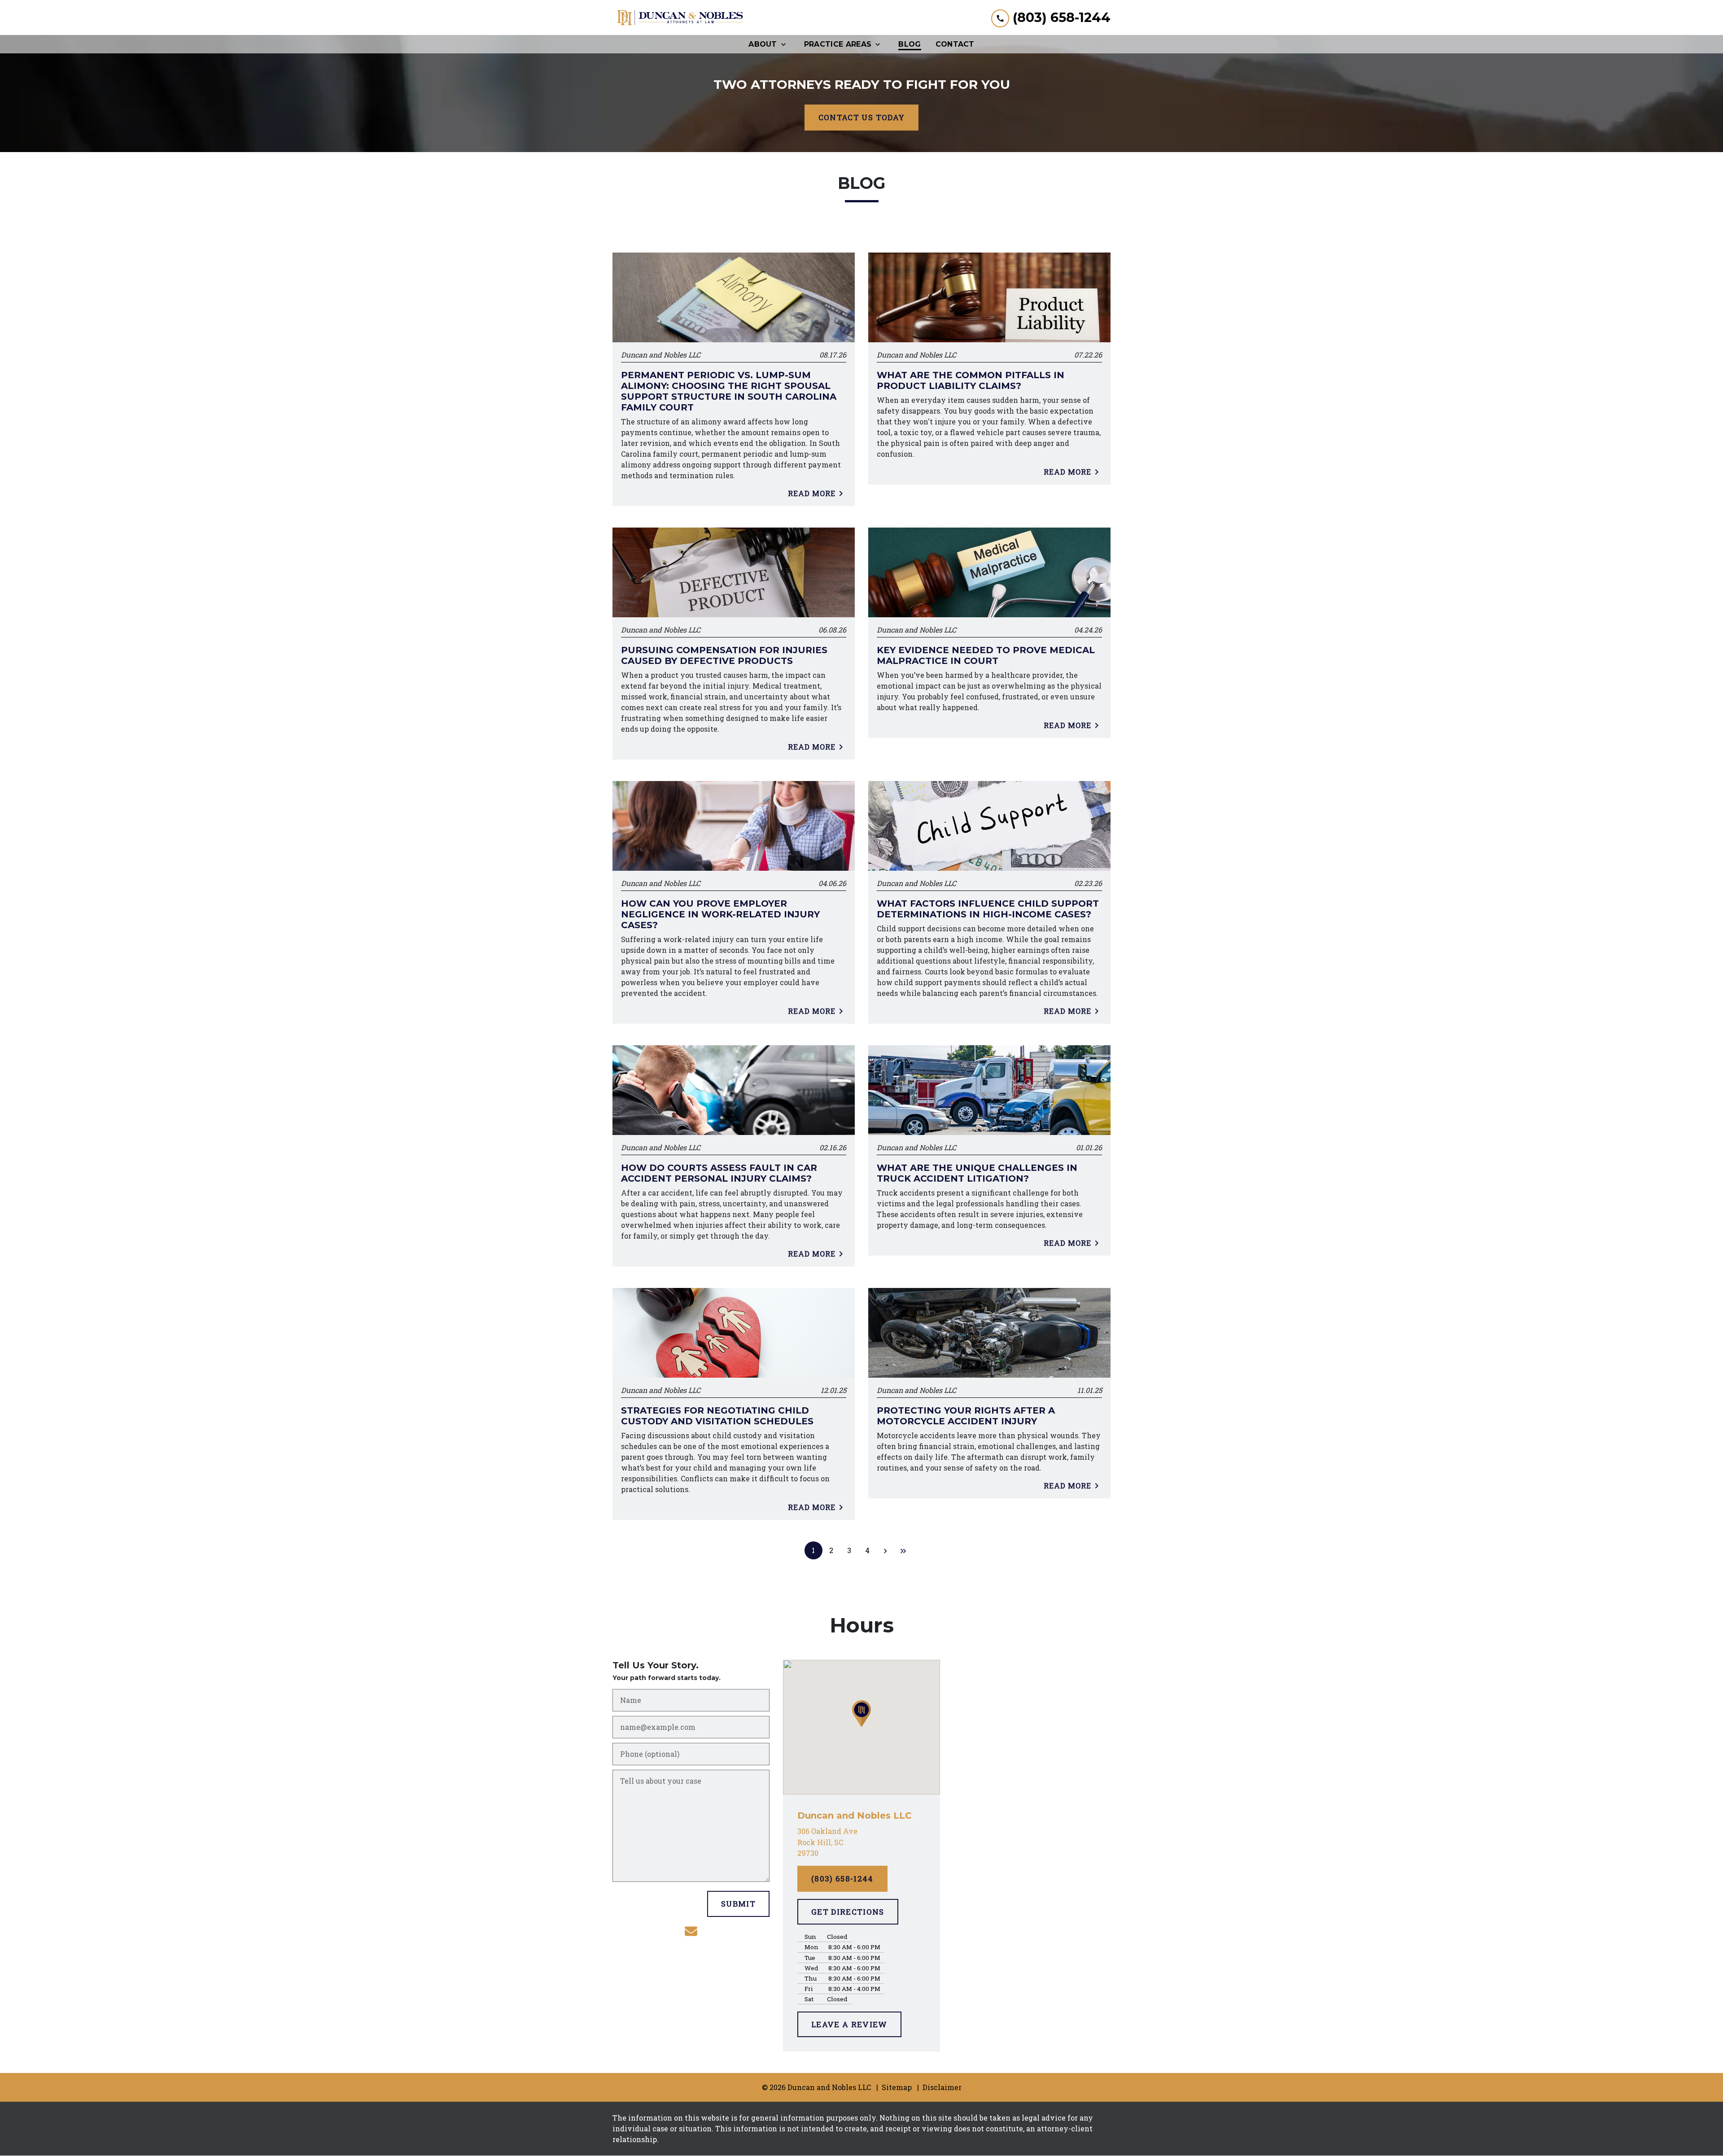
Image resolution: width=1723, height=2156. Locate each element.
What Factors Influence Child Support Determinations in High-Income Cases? (988, 909)
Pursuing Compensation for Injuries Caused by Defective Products (724, 655)
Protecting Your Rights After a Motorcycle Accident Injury (966, 1416)
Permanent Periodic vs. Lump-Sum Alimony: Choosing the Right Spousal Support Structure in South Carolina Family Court (729, 391)
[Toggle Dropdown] (786, 44)
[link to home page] (680, 17)
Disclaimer (942, 2087)
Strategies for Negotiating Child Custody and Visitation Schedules (717, 1416)
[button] (861, 1714)
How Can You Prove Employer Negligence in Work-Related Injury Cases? (720, 914)
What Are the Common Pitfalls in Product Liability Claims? (971, 380)
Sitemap (897, 2087)
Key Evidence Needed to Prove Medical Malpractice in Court (986, 655)
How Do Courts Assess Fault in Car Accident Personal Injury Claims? (719, 1173)
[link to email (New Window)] (691, 1931)
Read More (812, 493)
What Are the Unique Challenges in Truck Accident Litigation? (977, 1173)
